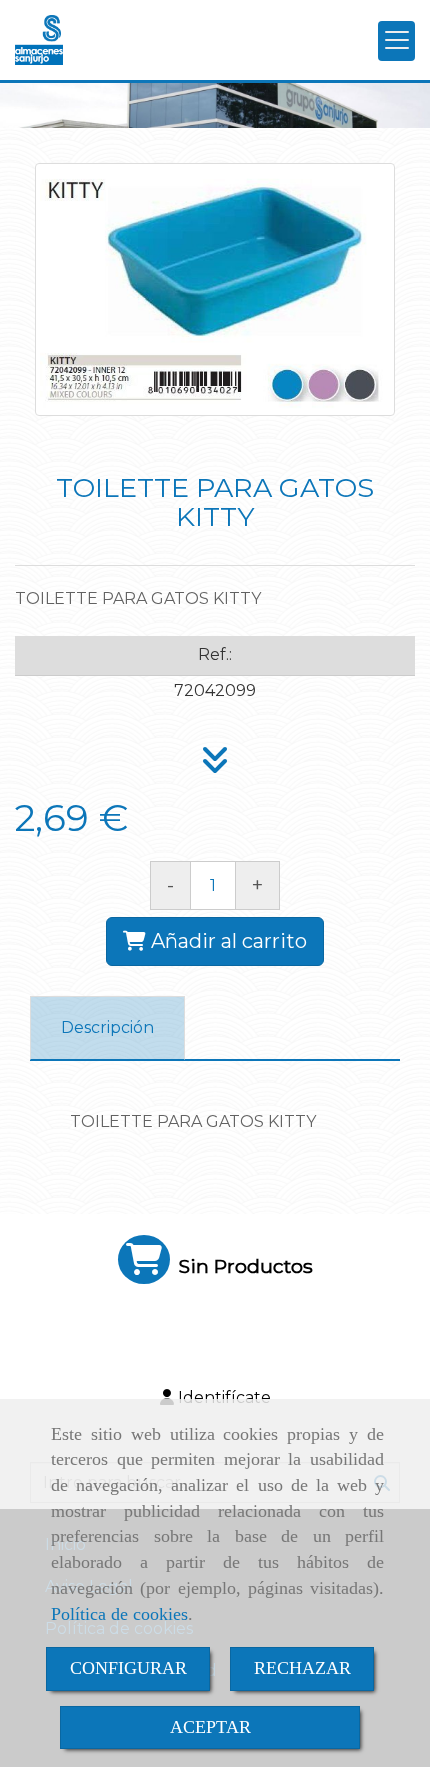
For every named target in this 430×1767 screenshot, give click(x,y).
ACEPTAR (210, 1727)
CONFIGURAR (128, 1668)
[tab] (107, 1028)
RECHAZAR (302, 1668)
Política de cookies (119, 1614)
